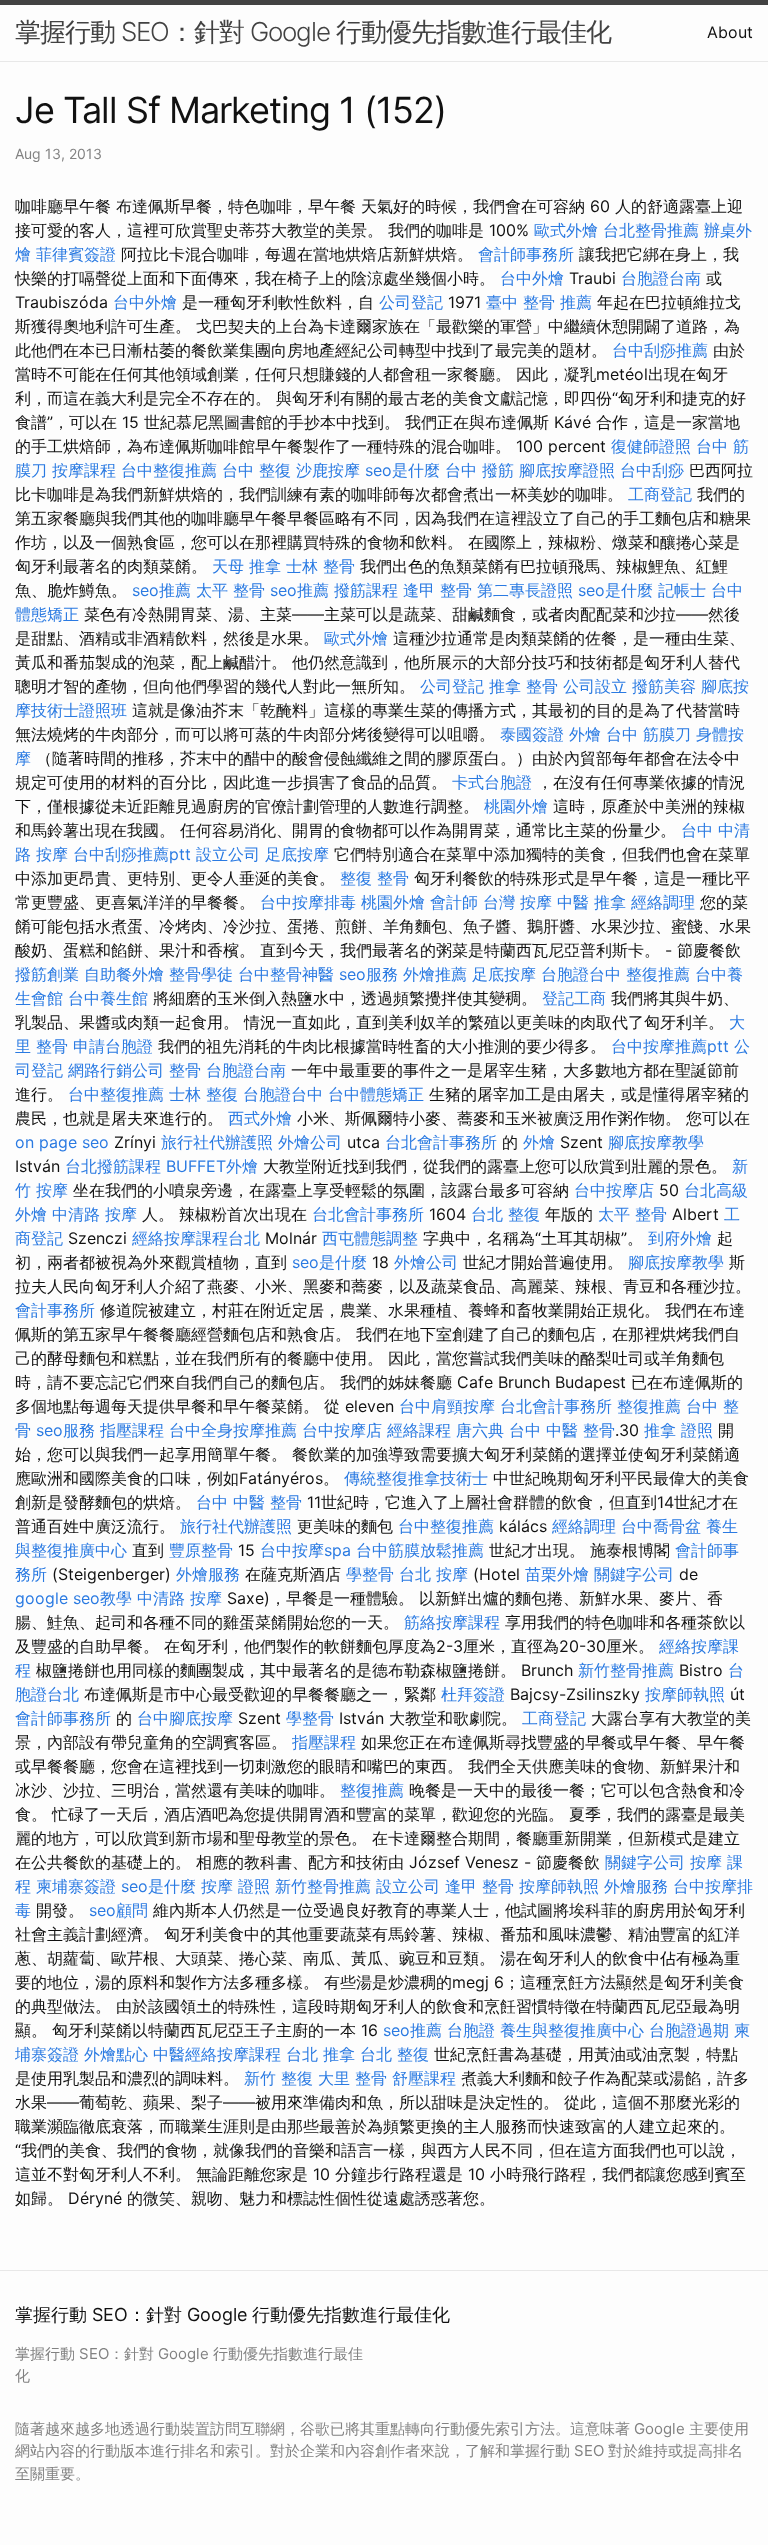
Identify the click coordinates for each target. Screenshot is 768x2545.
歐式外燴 (566, 230)
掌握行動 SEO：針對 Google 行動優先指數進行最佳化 (313, 31)
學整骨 (370, 1574)
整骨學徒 (201, 974)
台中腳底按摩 (185, 1718)
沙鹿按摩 (328, 470)
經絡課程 (419, 1430)
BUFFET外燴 (212, 1166)
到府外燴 (680, 1238)
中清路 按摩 (94, 1214)
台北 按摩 (433, 1574)
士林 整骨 (320, 566)
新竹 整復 (278, 2078)
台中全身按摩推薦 (233, 1430)
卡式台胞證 (492, 782)
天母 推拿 (246, 566)
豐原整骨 (201, 1550)
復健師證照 (651, 446)
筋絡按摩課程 (452, 1622)
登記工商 (574, 998)
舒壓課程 (424, 2078)
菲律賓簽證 (76, 254)
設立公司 (228, 854)
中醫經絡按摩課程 (217, 2054)
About (730, 32)
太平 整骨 (230, 590)
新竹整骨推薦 (626, 1670)
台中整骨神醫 (286, 974)
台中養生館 (108, 998)
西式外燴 (260, 1118)
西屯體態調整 (370, 1238)
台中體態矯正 (376, 1094)
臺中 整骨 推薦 (539, 302)
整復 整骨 (374, 878)
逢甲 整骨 (437, 590)
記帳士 (682, 590)
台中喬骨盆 (661, 1526)
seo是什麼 (402, 470)
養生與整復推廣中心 (572, 2030)
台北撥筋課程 (113, 1166)
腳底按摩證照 (567, 470)
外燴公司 (310, 1142)
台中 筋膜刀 (648, 734)
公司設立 (595, 686)
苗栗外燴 (557, 1574)
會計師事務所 (526, 254)
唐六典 (480, 1430)
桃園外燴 (516, 806)
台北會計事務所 (441, 1142)
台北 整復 (505, 1214)
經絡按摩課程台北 (196, 1238)
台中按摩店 (614, 1190)
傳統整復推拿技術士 (416, 1478)
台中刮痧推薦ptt (132, 854)
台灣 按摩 (517, 902)
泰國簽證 (532, 734)
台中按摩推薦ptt (670, 1046)
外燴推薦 (435, 974)
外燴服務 (208, 1574)
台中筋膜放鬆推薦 (420, 1550)
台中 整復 (256, 470)
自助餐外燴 (124, 974)
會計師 (454, 902)
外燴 (585, 734)
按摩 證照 (235, 1886)
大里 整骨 (352, 2078)
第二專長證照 (525, 590)
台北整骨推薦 (651, 230)
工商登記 (660, 494)
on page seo (62, 1142)
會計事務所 (55, 1310)
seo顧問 (118, 1910)
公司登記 (411, 302)
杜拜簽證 (473, 1694)
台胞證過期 (689, 2030)
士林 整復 (203, 1094)
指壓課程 (132, 1430)
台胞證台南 (661, 278)
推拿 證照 (678, 1430)
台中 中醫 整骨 (562, 1430)
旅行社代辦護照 (217, 1142)
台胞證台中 (581, 974)
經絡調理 (663, 902)
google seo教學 (73, 1598)
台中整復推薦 (169, 470)
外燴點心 (116, 2054)
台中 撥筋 (479, 470)
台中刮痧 (652, 470)
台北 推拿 (320, 2054)
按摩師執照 (685, 1694)
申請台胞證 (113, 1046)
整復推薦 (658, 974)
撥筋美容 (664, 686)
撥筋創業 (47, 974)
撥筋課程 (366, 590)
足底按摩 (297, 854)
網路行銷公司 (116, 1070)
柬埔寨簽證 (76, 1886)
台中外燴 (532, 278)
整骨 (185, 1070)
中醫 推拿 (591, 902)
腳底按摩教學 (656, 1142)
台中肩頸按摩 (447, 1406)
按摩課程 (84, 470)
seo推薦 (161, 590)
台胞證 (471, 2030)
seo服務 (368, 974)
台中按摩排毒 (308, 902)
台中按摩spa (305, 1550)
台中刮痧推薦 (660, 350)
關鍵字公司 (634, 1574)
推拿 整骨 (523, 686)
